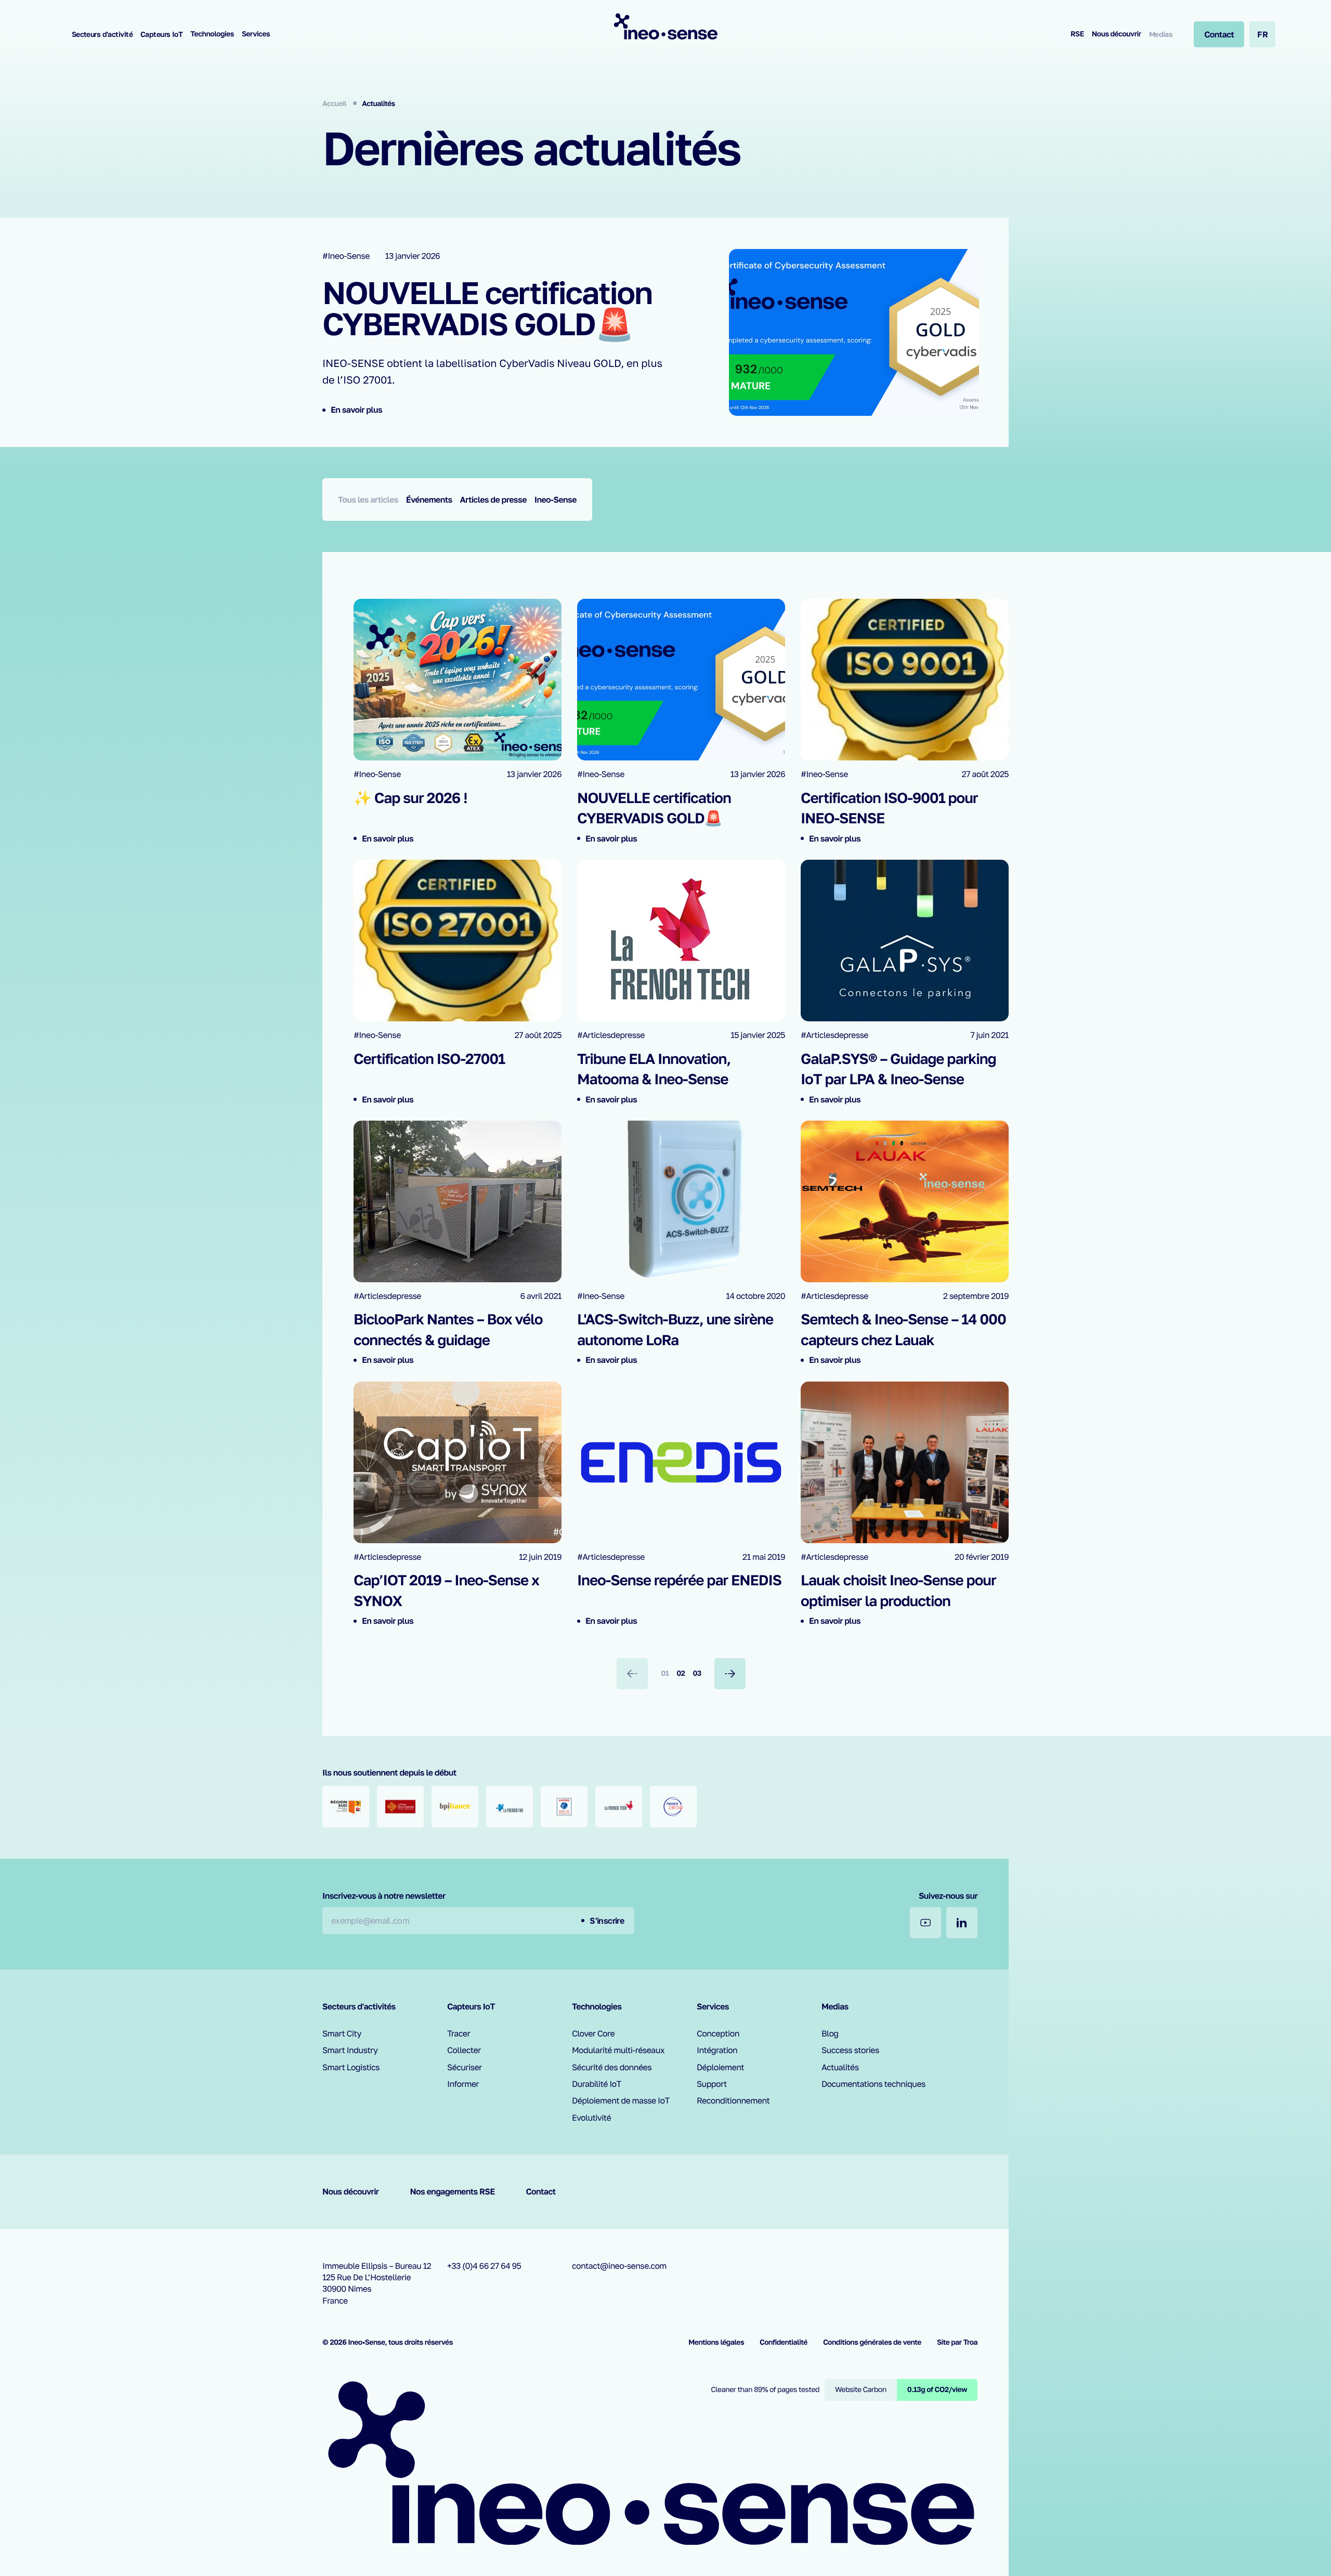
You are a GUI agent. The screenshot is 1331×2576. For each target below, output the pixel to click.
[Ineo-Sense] (665, 26)
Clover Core (593, 2033)
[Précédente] (632, 1674)
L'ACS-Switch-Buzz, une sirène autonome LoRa (675, 1330)
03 (697, 1673)
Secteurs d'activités (359, 2006)
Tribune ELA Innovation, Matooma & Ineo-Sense (654, 1069)
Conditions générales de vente (872, 2342)
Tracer (459, 2033)
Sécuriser (465, 2067)
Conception (718, 2033)
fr (1262, 34)
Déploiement (720, 2067)
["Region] (346, 1807)
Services (256, 34)
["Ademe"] (564, 1807)
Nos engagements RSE (452, 2191)
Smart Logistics (351, 2067)
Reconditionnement (733, 2100)
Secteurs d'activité (102, 34)
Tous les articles (368, 500)
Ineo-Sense (556, 500)
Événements (429, 500)
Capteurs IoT (161, 34)
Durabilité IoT (597, 2084)
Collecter (464, 2050)
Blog (830, 2033)
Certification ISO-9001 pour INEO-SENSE (889, 808)
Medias (1161, 34)
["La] (510, 1807)
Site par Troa (957, 2342)
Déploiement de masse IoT (621, 2100)
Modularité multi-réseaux (618, 2050)
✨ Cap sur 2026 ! (410, 798)
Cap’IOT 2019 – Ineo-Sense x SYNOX (446, 1591)
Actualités (840, 2067)
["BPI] (455, 1807)
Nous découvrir (1117, 34)
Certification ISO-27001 (429, 1059)
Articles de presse (493, 500)
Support (712, 2084)
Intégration (717, 2050)
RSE (1077, 34)
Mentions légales (716, 2342)
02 (681, 1673)
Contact (541, 2191)
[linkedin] (962, 1923)
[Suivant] (730, 1674)
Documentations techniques (873, 2084)
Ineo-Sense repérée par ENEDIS (679, 1580)
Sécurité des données (612, 2067)
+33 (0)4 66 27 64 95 (484, 2266)
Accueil (335, 104)
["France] (673, 1807)
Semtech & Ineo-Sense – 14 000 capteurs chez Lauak (903, 1330)
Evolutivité (591, 2118)
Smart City (342, 2033)
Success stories (850, 2050)
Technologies (212, 34)
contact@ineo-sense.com (619, 2266)
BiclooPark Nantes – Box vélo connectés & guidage (448, 1330)
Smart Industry (350, 2050)
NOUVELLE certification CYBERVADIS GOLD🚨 (487, 308)
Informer (463, 2084)
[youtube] (925, 1923)
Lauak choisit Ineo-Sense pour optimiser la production (898, 1591)
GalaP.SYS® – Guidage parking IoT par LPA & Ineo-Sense (898, 1069)
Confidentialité (784, 2342)
